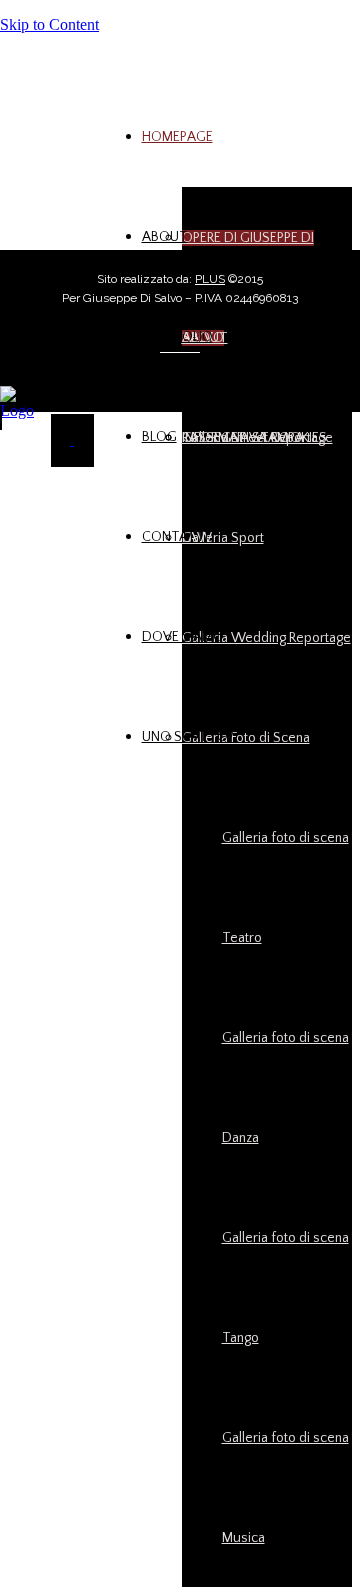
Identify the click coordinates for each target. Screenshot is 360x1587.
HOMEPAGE (177, 137)
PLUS (210, 279)
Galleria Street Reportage (257, 438)
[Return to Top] (1, 420)
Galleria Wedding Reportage (266, 638)
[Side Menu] (72, 440)
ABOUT (165, 237)
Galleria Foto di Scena (246, 738)
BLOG (159, 437)
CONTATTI (175, 537)
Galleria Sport (223, 538)
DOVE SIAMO (183, 637)
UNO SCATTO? (188, 737)
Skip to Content (49, 24)
